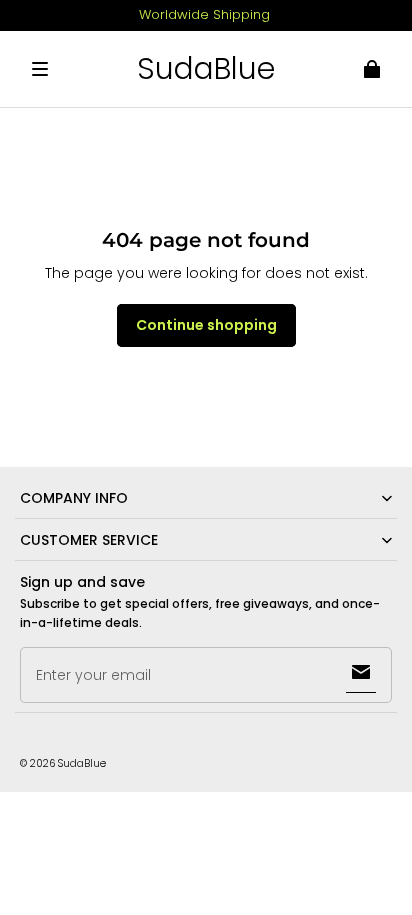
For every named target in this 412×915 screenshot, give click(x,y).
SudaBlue (82, 763)
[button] (40, 69)
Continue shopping (206, 325)
